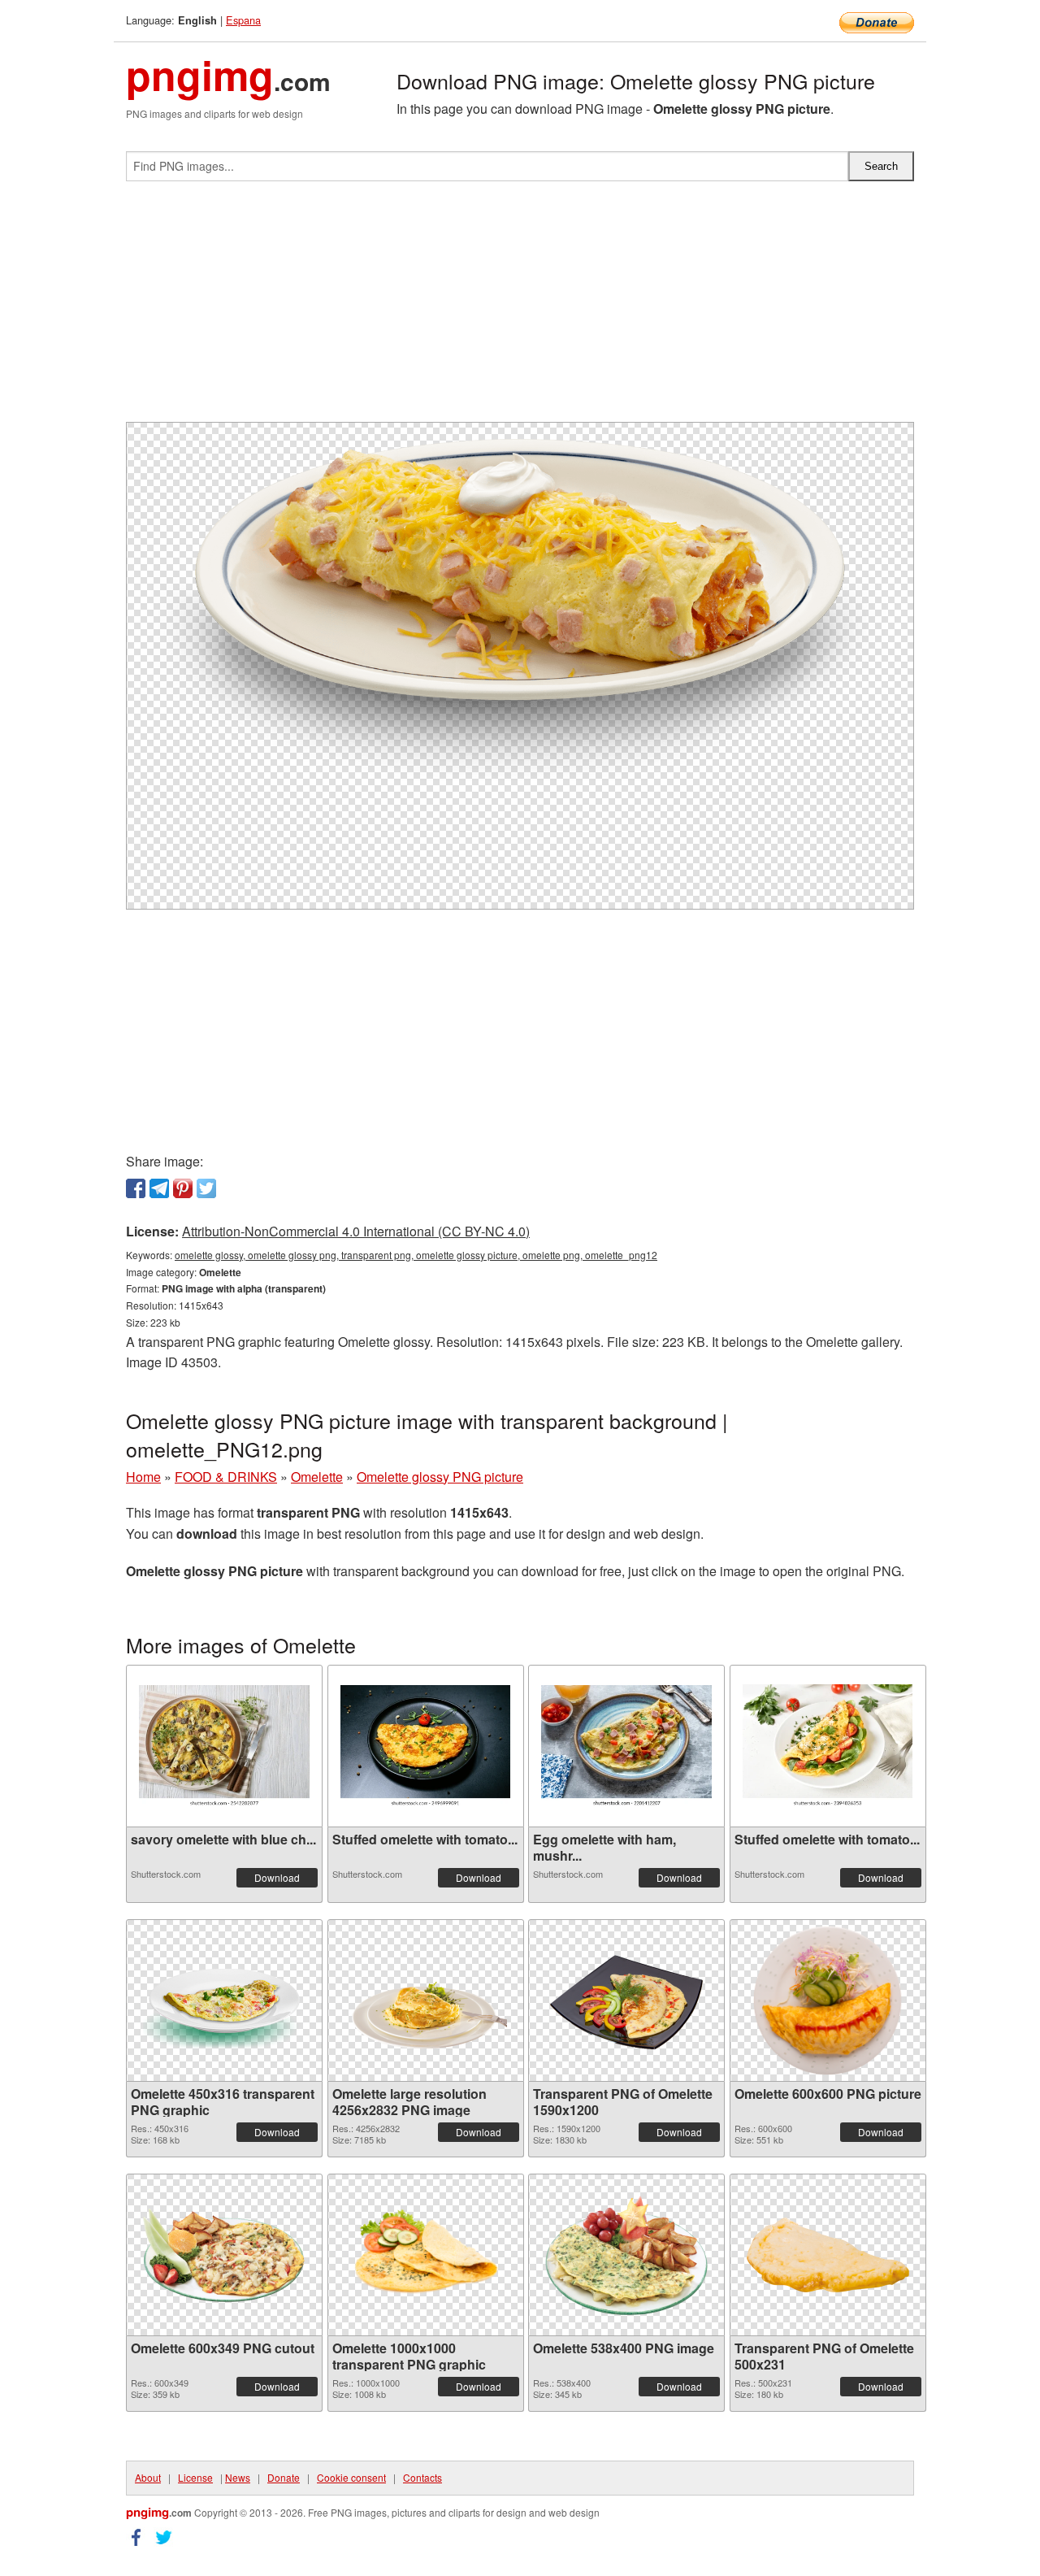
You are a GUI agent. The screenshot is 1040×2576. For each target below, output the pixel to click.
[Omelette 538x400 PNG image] (626, 2255)
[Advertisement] (520, 308)
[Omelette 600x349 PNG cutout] (224, 2255)
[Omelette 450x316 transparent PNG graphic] (224, 2000)
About (148, 2477)
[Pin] (183, 1188)
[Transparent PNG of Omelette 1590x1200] (626, 2000)
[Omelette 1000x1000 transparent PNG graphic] (426, 2255)
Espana (243, 20)
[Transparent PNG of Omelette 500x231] (828, 2255)
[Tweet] (206, 1188)
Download (277, 1877)
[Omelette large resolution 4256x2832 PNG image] (426, 2000)
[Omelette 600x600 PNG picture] (828, 2000)
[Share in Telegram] (159, 1188)
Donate (284, 2477)
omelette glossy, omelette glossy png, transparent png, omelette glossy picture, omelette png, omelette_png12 (416, 1255)
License (195, 2477)
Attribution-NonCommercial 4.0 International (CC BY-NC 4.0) (356, 1231)
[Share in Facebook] (136, 1188)
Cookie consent (351, 2477)
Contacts (422, 2477)
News (238, 2477)
